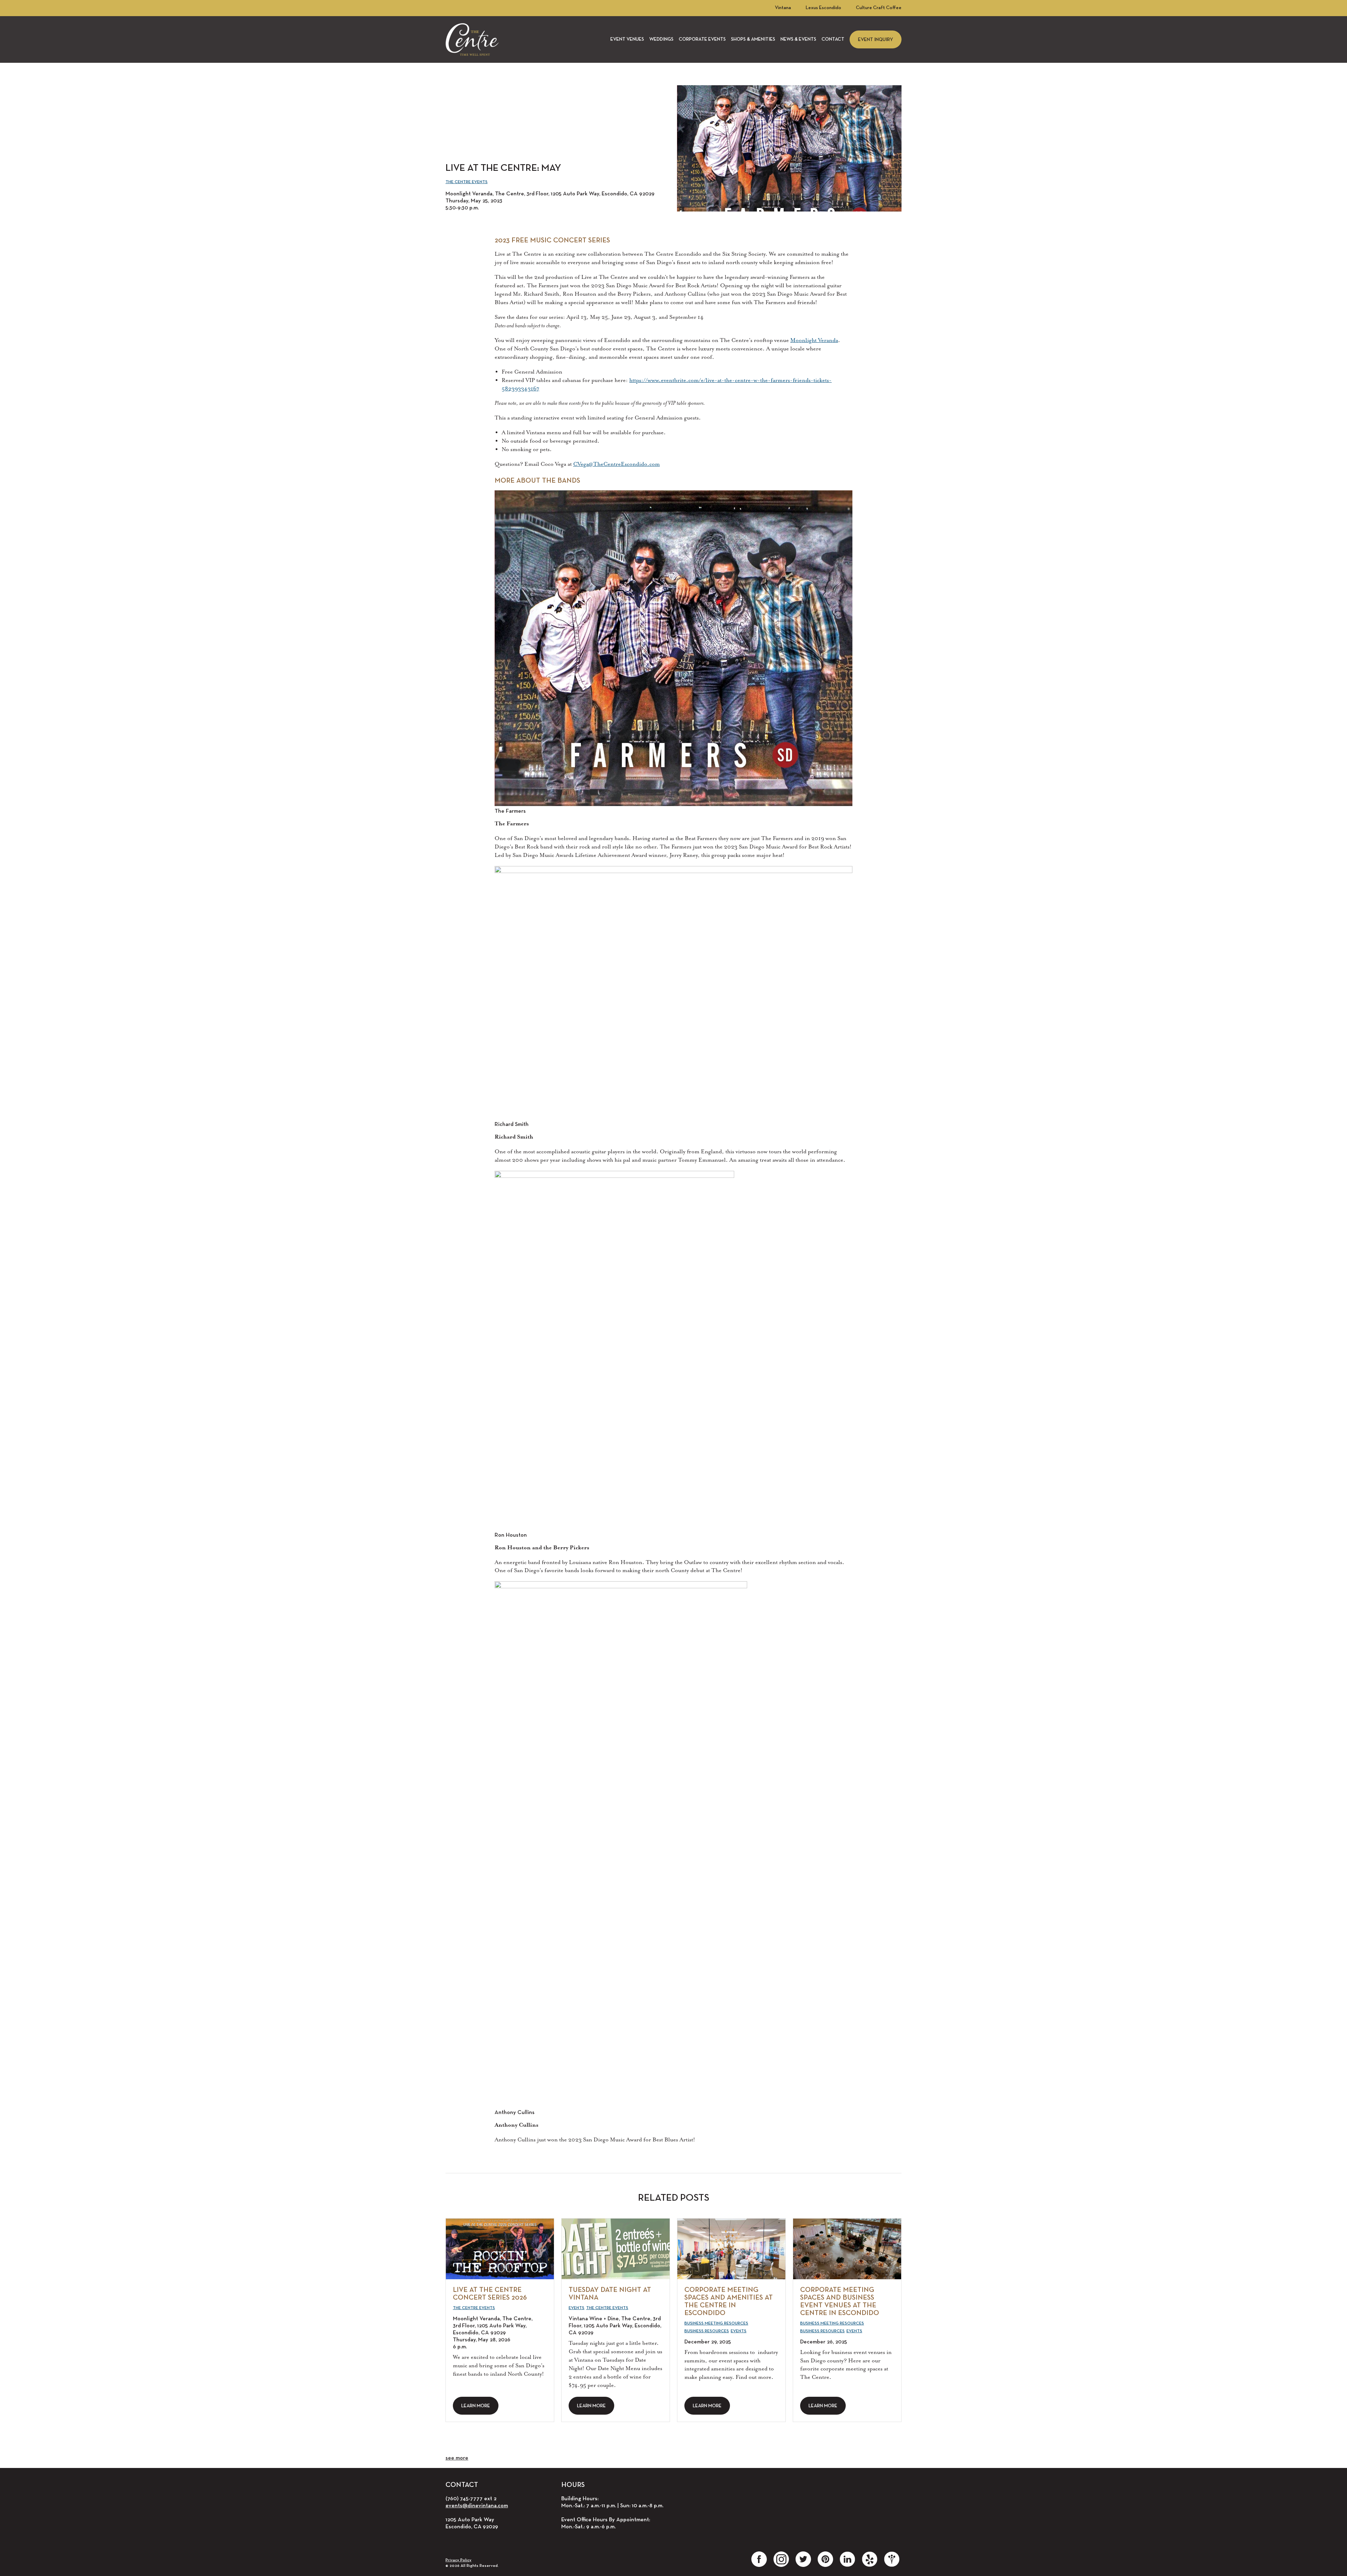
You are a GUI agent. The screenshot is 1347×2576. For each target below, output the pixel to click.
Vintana (783, 8)
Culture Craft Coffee (879, 8)
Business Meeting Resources (716, 2323)
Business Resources (707, 2331)
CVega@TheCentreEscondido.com (616, 464)
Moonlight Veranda (814, 340)
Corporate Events (702, 39)
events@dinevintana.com (477, 2506)
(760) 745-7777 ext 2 (471, 2499)
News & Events (798, 39)
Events (577, 2308)
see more (457, 2458)
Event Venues (627, 39)
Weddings (661, 39)
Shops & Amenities (753, 39)
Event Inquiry (876, 40)
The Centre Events (467, 182)
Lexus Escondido (823, 8)
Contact (833, 39)
